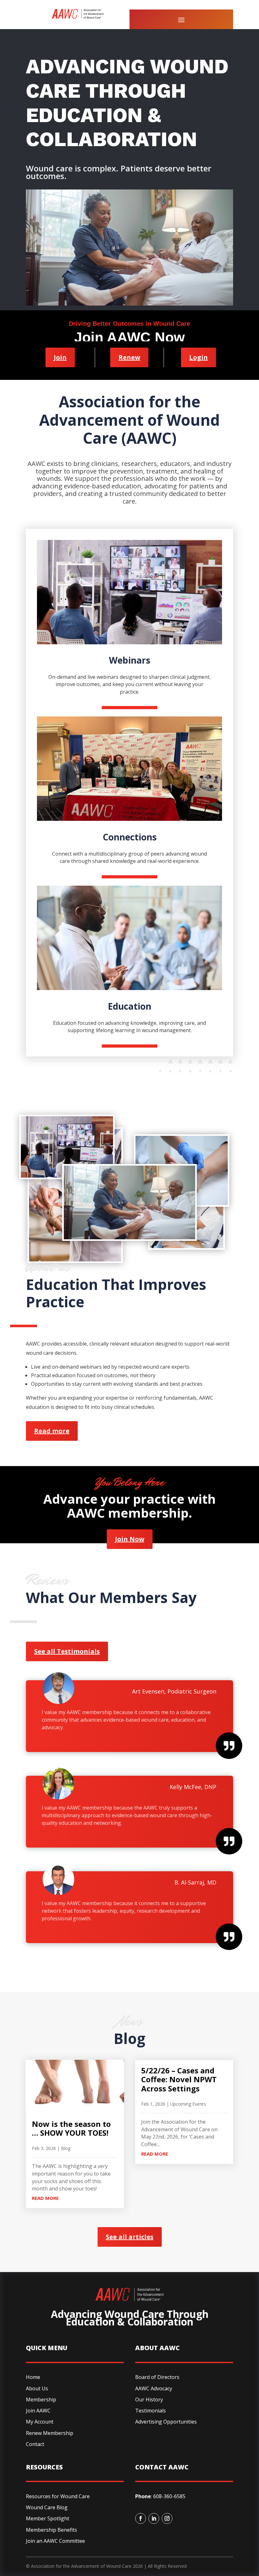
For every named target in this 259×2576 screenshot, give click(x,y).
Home (33, 2377)
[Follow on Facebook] (141, 2518)
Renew (129, 357)
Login (199, 357)
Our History (149, 2400)
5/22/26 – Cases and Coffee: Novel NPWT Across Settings (179, 2080)
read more (45, 2198)
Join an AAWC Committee (55, 2541)
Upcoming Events (188, 2104)
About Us (37, 2388)
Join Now (130, 1539)
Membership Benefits (51, 2530)
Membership (41, 2400)
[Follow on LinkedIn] (154, 2518)
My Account (40, 2422)
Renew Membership (50, 2433)
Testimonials (151, 2411)
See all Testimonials (67, 1651)
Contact (35, 2444)
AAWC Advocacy (154, 2388)
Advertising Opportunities (166, 2422)
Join (60, 357)
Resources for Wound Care (58, 2496)
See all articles (130, 2237)
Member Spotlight (48, 2518)
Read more (52, 1431)
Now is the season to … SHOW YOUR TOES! (71, 2128)
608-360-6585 (169, 2496)
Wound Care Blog (47, 2507)
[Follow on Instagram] (167, 2518)
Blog (66, 2148)
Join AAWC (38, 2411)
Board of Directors (157, 2377)
